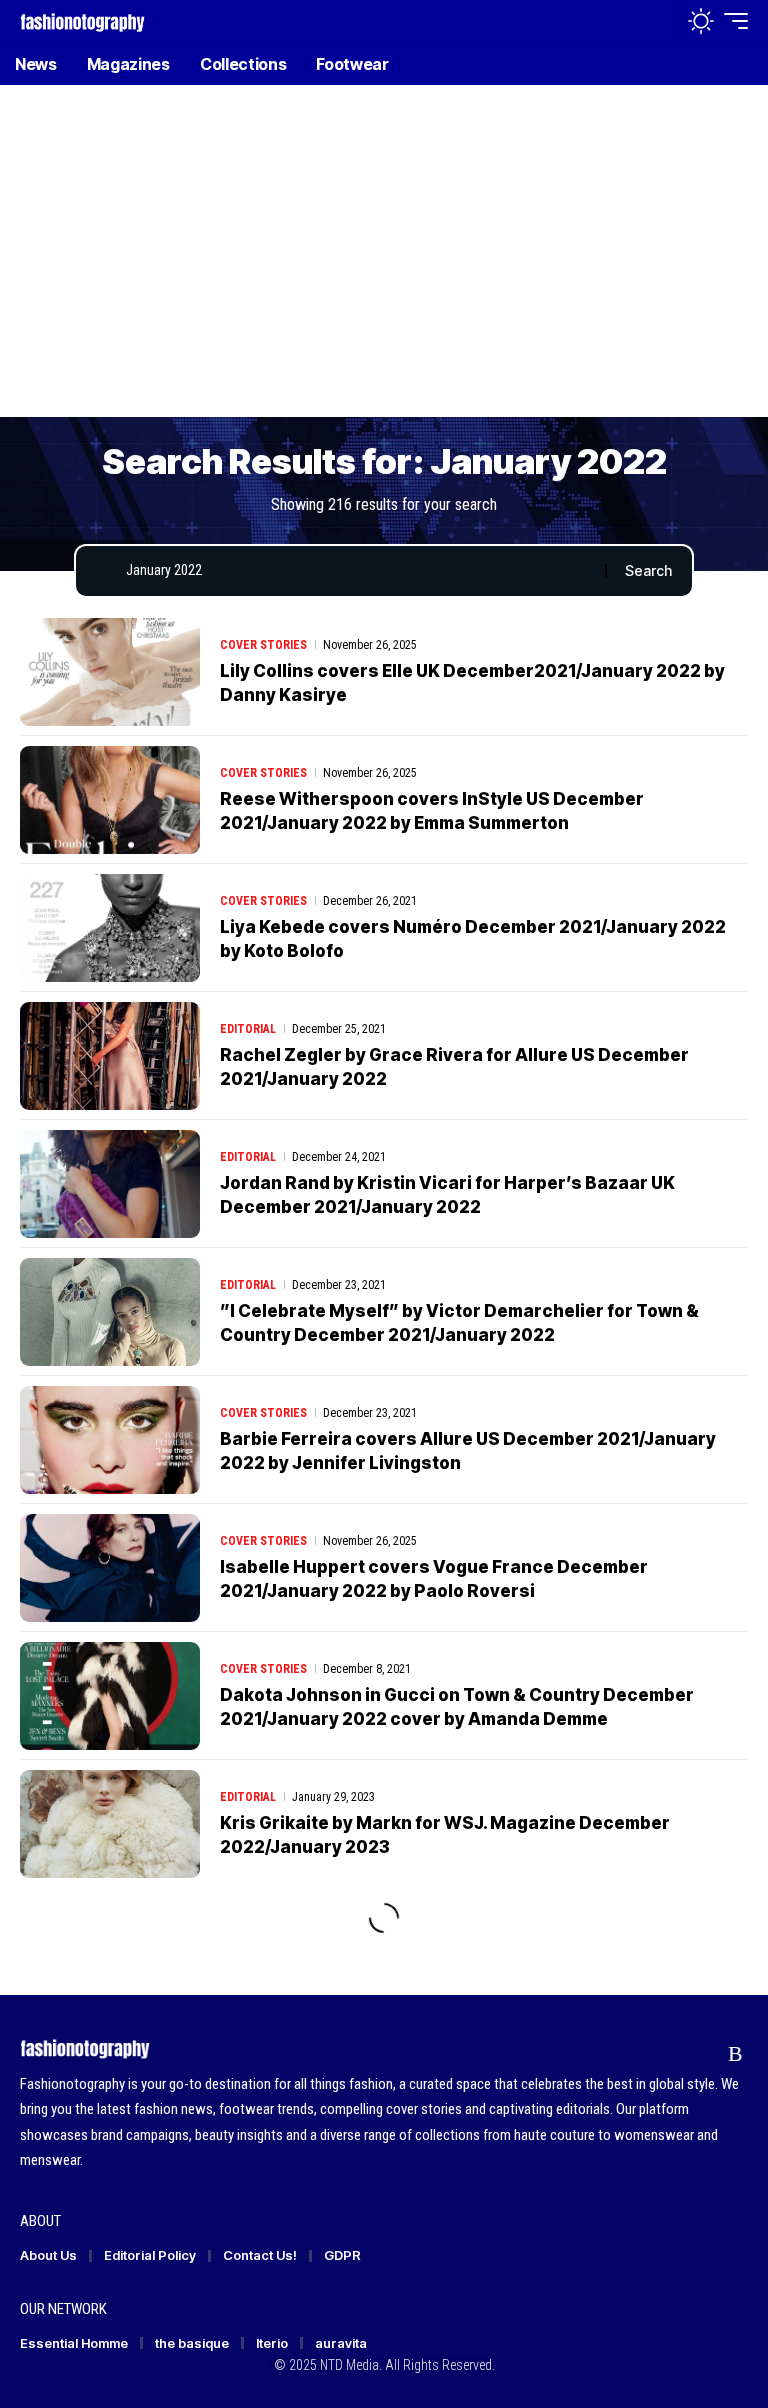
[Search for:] (358, 571)
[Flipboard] (697, 2053)
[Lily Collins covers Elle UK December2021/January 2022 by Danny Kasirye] (110, 672)
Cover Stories (263, 645)
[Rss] (735, 2053)
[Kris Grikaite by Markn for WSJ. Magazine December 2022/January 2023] (110, 1824)
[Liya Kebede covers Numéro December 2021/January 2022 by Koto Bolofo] (110, 928)
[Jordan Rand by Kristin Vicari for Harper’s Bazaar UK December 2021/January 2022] (110, 1184)
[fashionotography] (82, 20)
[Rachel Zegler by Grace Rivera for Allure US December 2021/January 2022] (110, 1056)
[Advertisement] (384, 265)
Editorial (248, 1029)
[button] (657, 21)
